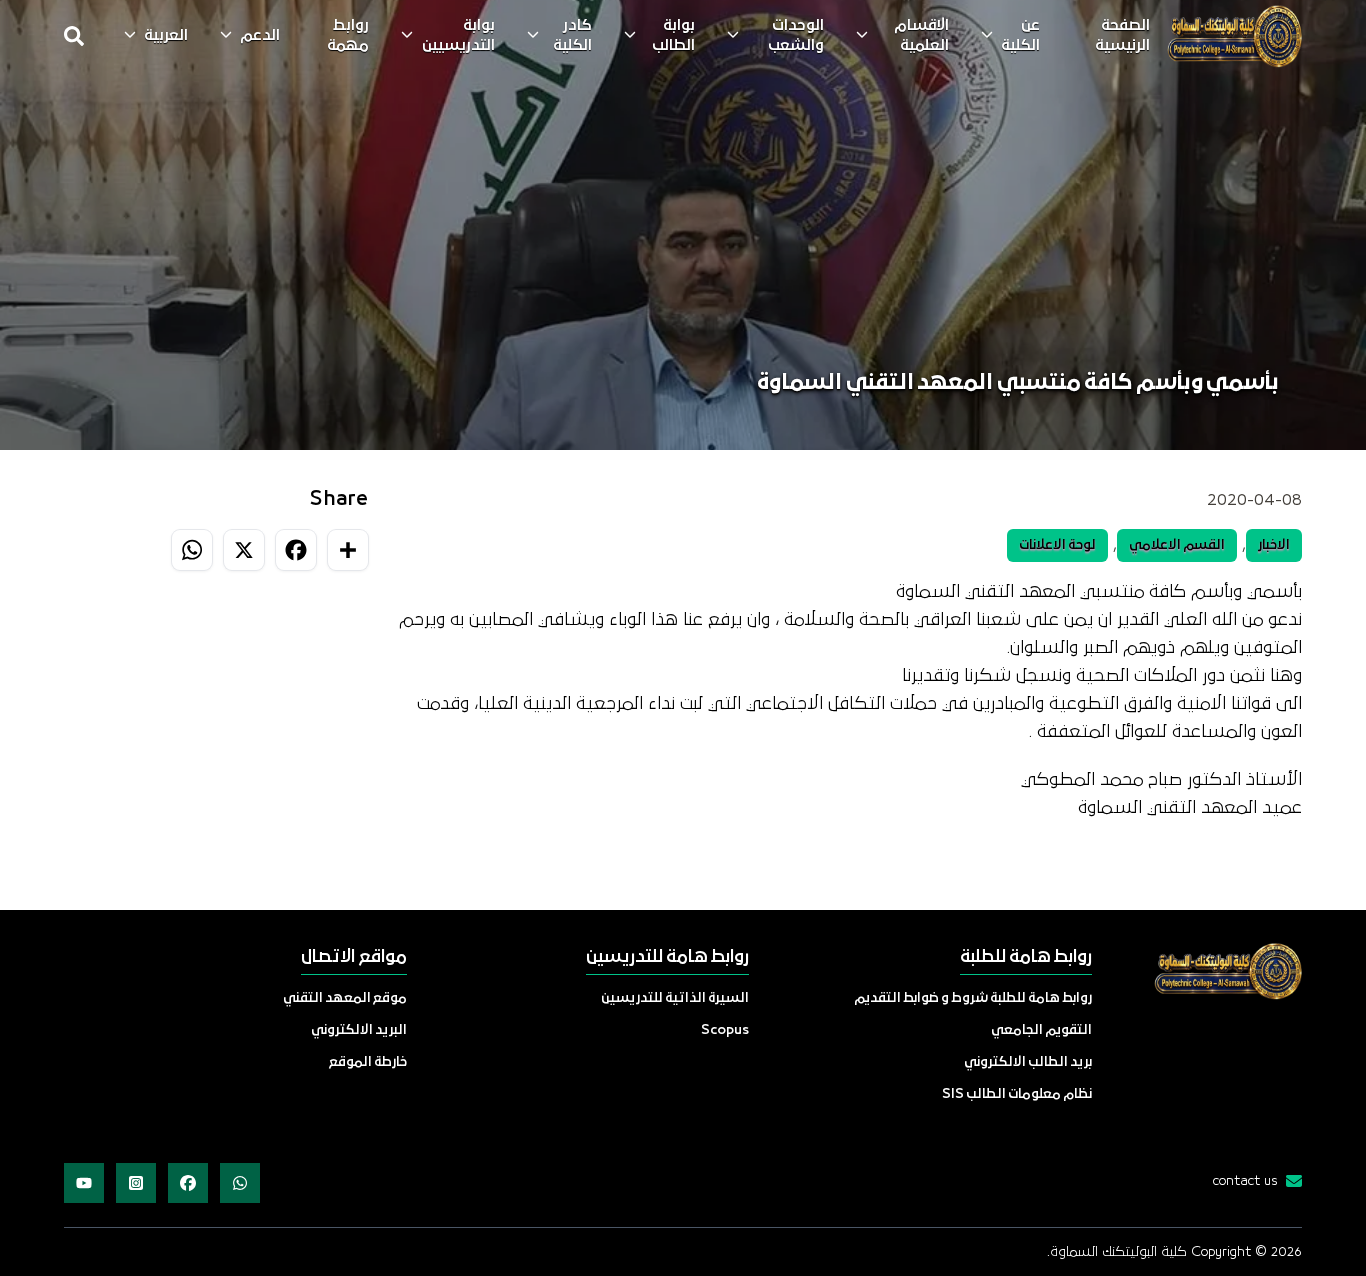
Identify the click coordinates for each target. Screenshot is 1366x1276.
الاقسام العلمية (921, 36)
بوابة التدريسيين (458, 36)
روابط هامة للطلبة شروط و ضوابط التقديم (973, 998)
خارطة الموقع (368, 1062)
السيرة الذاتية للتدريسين (675, 998)
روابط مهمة (348, 36)
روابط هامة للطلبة (1026, 957)
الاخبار (1274, 545)
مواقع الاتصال (354, 957)
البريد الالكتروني (359, 1030)
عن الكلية (1020, 36)
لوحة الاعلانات (1057, 545)
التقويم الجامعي (1041, 1030)
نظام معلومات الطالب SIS (1017, 1094)
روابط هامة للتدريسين (667, 957)
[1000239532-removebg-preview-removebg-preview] (1234, 36)
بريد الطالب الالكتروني (1028, 1062)
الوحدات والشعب (796, 36)
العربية (166, 36)
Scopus (725, 1030)
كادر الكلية (572, 36)
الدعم (260, 36)
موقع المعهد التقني (345, 998)
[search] (74, 36)
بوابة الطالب (673, 36)
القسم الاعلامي (1177, 545)
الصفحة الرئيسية (1122, 36)
